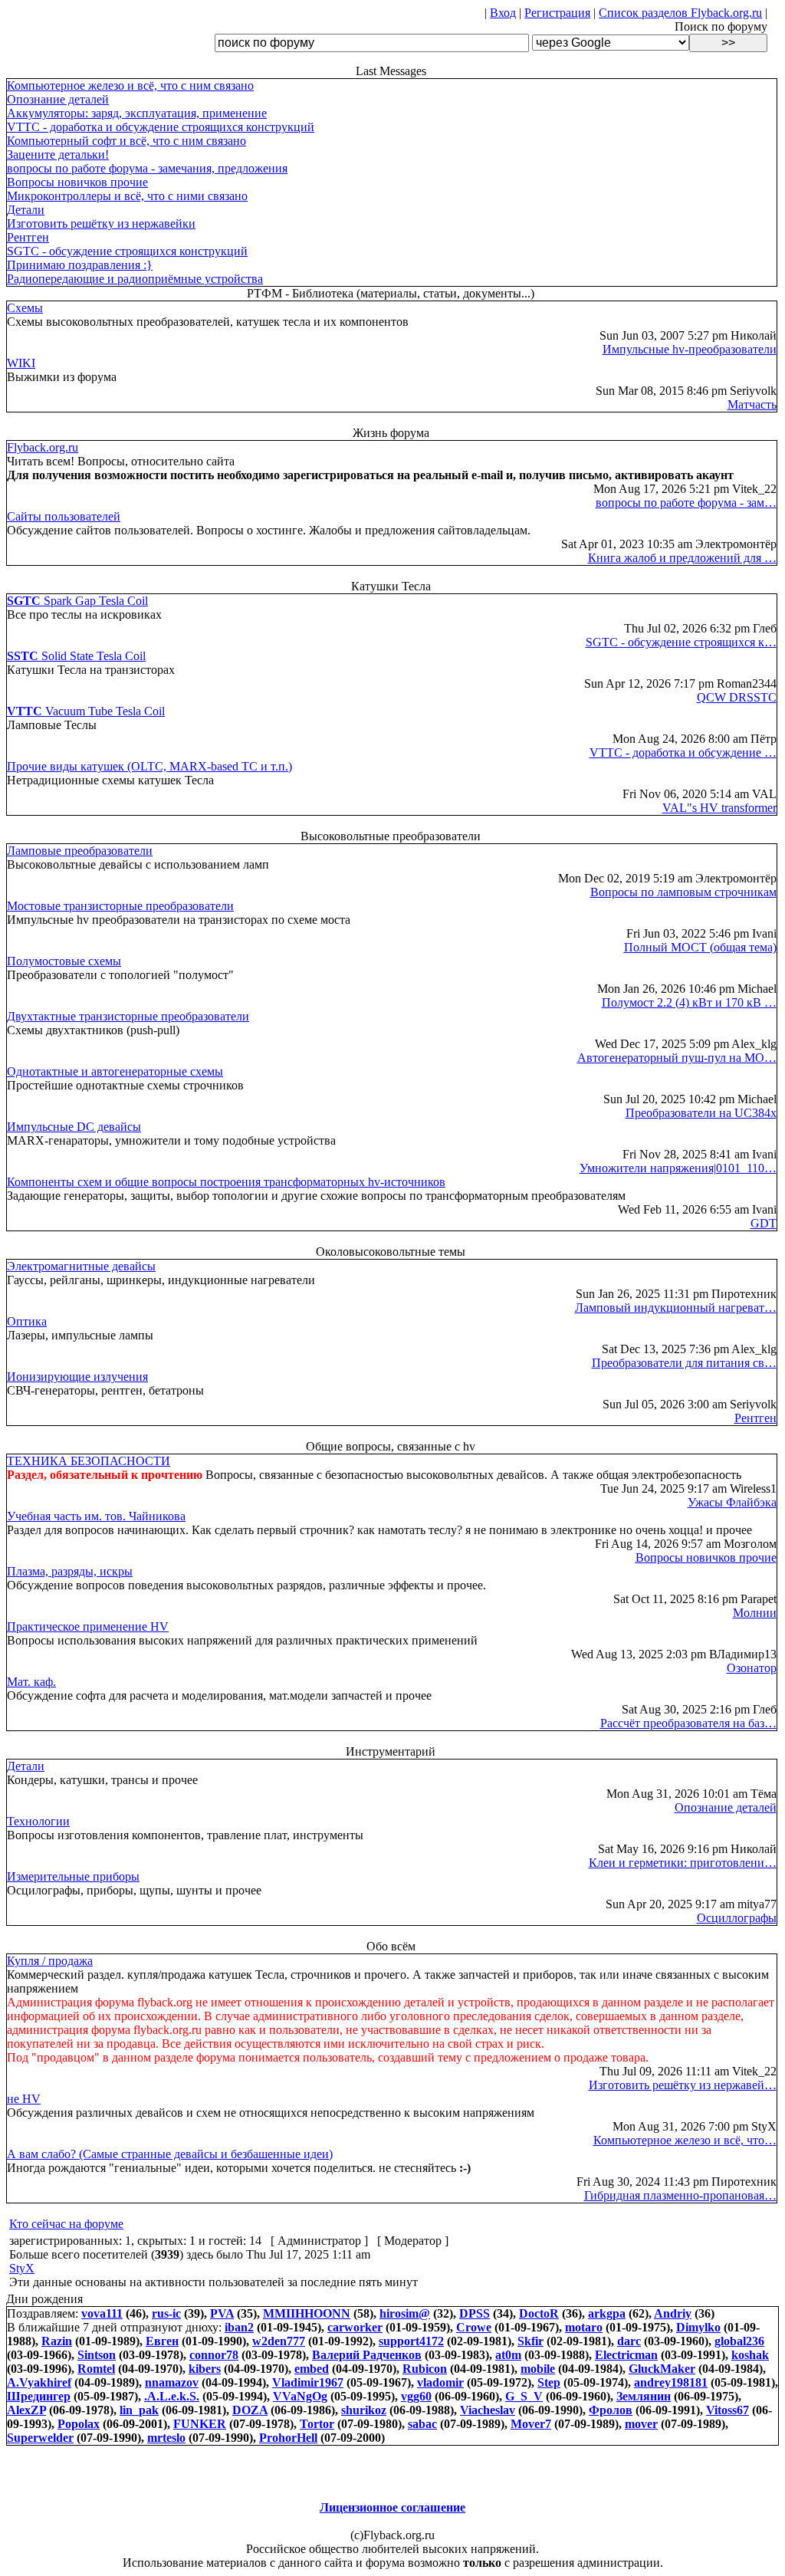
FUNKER (200, 2424)
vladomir (440, 2382)
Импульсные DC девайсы (74, 1127)
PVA (222, 2313)
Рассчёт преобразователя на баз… (688, 1723)
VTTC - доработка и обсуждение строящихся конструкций (161, 127)
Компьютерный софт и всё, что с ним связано (126, 141)
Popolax (79, 2424)
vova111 (102, 2313)
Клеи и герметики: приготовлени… (683, 1863)
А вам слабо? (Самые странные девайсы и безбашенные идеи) (170, 2154)
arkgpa (607, 2313)
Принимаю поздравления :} (80, 265)
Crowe (474, 2327)
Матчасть (752, 404)
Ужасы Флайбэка (732, 1502)
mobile (538, 2369)
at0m (508, 2355)
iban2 (239, 2327)
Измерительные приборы (73, 1876)
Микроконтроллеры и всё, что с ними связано (127, 196)
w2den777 (279, 2341)
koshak (750, 2355)
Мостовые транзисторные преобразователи (120, 906)
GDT (764, 1223)
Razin (57, 2341)
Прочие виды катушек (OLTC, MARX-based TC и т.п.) (149, 766)
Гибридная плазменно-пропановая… (680, 2195)
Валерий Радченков (367, 2355)
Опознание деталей (58, 99)
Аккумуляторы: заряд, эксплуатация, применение (137, 113)
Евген (162, 2341)
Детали (26, 210)
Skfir (530, 2341)
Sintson (97, 2355)
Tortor (317, 2424)
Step (549, 2382)
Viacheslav (488, 2410)
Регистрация (557, 13)
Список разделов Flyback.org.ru (680, 13)
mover (641, 2424)
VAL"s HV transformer (719, 808)
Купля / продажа (50, 1961)
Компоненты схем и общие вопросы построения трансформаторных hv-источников (226, 1182)
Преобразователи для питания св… (684, 1363)
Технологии (38, 1821)
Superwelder (40, 2438)
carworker (355, 2327)
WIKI (21, 363)
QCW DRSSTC (737, 697)
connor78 (214, 2355)
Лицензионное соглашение (392, 2507)
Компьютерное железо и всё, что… (685, 2140)
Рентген (28, 237)
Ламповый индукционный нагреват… (676, 1308)
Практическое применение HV (88, 1626)
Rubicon (425, 2369)
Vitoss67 (728, 2410)
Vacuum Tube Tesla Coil (86, 711)
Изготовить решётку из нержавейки (101, 223)
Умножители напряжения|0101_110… (678, 1168)
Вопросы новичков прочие (77, 182)
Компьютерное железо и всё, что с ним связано (130, 85)
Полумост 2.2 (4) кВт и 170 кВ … (689, 1002)
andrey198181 (671, 2382)
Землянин (644, 2396)
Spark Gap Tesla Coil (77, 601)
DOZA (250, 2410)
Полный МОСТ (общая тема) (700, 947)
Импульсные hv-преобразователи (690, 349)
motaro (584, 2327)
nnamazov (172, 2382)
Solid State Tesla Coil (76, 656)
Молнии (755, 1613)
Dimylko (698, 2327)
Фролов (611, 2410)
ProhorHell (288, 2438)
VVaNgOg (300, 2396)
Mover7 (531, 2424)
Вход (503, 13)
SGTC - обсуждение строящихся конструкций (127, 251)
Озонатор (752, 1668)
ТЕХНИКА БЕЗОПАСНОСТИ (89, 1461)
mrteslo (166, 2438)
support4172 (411, 2341)
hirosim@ (405, 2313)
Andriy (673, 2313)
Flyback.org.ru (43, 447)
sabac (422, 2424)
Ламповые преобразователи (80, 851)
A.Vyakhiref (39, 2382)
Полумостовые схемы (64, 961)
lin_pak (139, 2410)
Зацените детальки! (58, 154)
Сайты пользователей (64, 516)
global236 (739, 2341)
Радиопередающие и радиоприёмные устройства (135, 279)
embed (312, 2369)
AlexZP (26, 2410)
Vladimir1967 (308, 2382)
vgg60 (416, 2396)
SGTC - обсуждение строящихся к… (681, 642)
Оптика (27, 1321)
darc (629, 2341)
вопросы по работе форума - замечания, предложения (147, 168)
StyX (22, 2268)
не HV (24, 2099)
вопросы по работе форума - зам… (686, 503)
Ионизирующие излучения (77, 1377)
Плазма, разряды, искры (70, 1571)
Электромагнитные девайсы (81, 1266)
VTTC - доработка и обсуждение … (683, 752)
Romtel (96, 2369)
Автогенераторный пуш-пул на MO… (677, 1058)
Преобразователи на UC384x (701, 1113)
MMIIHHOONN (307, 2313)
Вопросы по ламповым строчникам (683, 892)
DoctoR (539, 2313)
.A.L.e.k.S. (172, 2396)
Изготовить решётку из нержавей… (683, 2085)
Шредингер (39, 2396)
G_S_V (524, 2396)
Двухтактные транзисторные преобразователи (128, 1016)
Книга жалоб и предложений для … (682, 558)
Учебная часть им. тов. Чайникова (96, 1516)
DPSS (475, 2313)
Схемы (25, 308)
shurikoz (364, 2410)
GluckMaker (662, 2369)
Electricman (626, 2355)
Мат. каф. (31, 1682)
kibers (205, 2369)
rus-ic (166, 2313)
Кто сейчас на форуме (66, 2224)
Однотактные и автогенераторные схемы (115, 1071)
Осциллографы (737, 1918)
